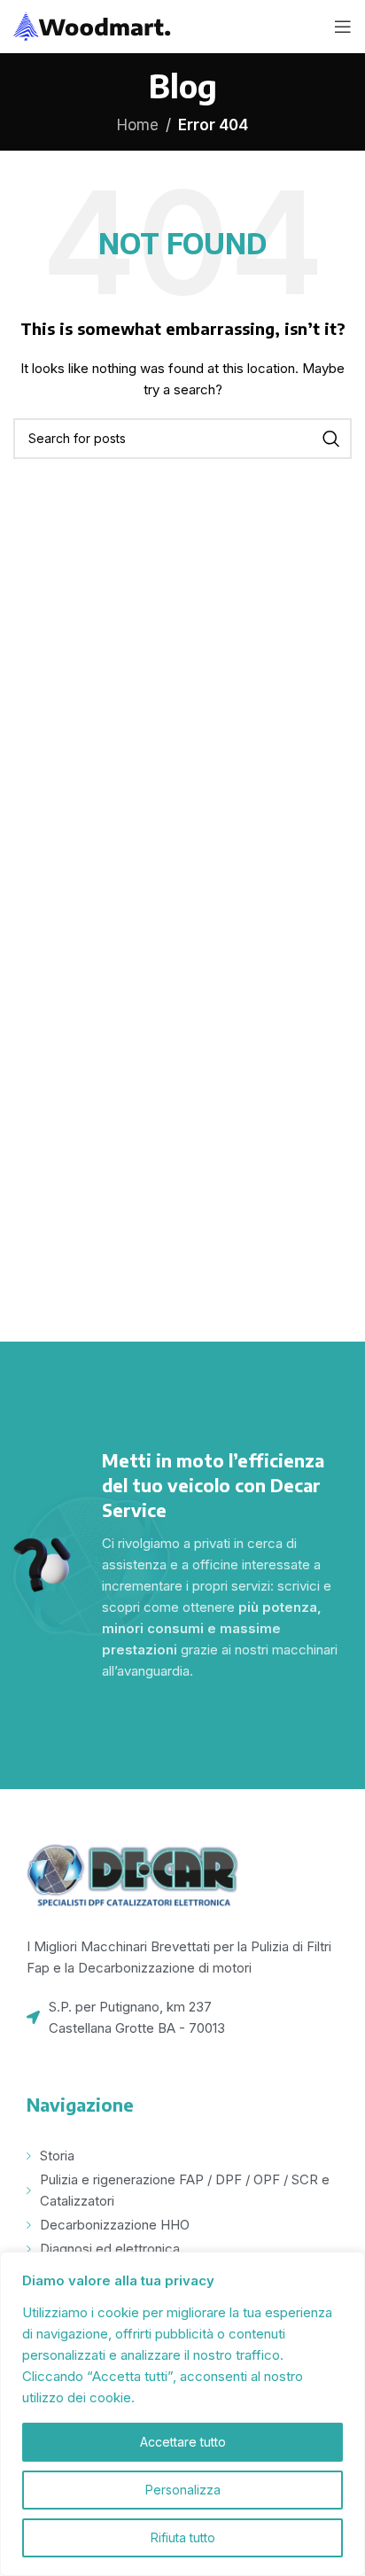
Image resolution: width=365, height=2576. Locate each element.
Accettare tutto (183, 2442)
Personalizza (183, 2490)
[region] (182, 2414)
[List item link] (182, 2018)
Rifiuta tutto (183, 2537)
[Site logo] (93, 26)
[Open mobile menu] (343, 27)
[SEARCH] (331, 439)
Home (138, 125)
